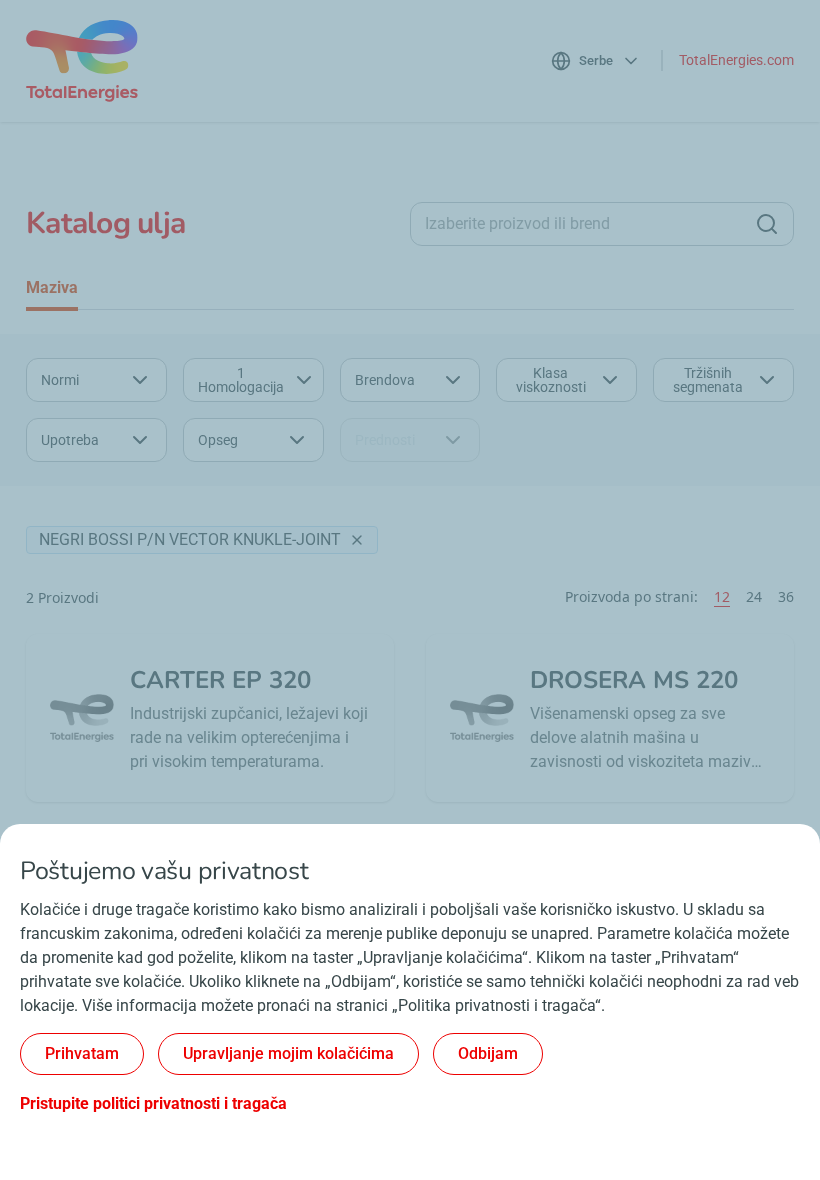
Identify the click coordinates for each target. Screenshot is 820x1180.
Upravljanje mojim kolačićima (288, 1053)
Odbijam (488, 1053)
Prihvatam (82, 1053)
